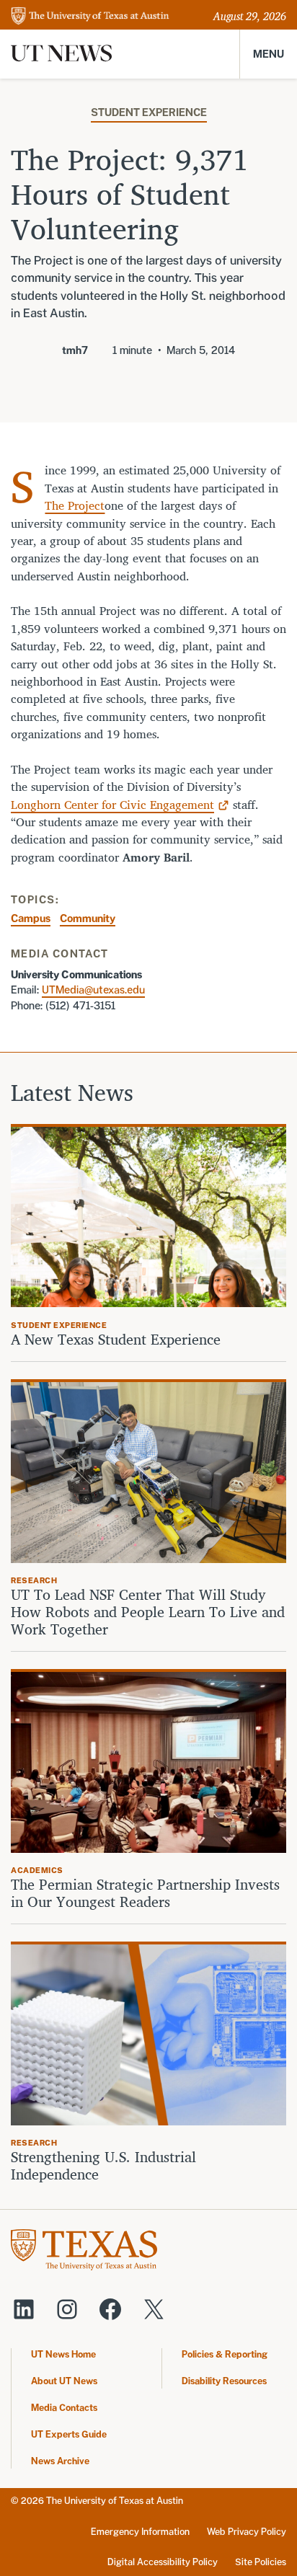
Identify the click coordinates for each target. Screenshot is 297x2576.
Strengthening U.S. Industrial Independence (103, 2166)
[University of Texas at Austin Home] (90, 17)
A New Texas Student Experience (116, 1340)
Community (88, 918)
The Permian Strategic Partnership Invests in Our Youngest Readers (145, 1893)
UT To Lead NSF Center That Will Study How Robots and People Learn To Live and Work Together (148, 1612)
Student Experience (149, 112)
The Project (75, 505)
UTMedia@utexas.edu (93, 990)
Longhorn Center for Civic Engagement (112, 805)
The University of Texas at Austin (115, 2501)
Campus (31, 918)
